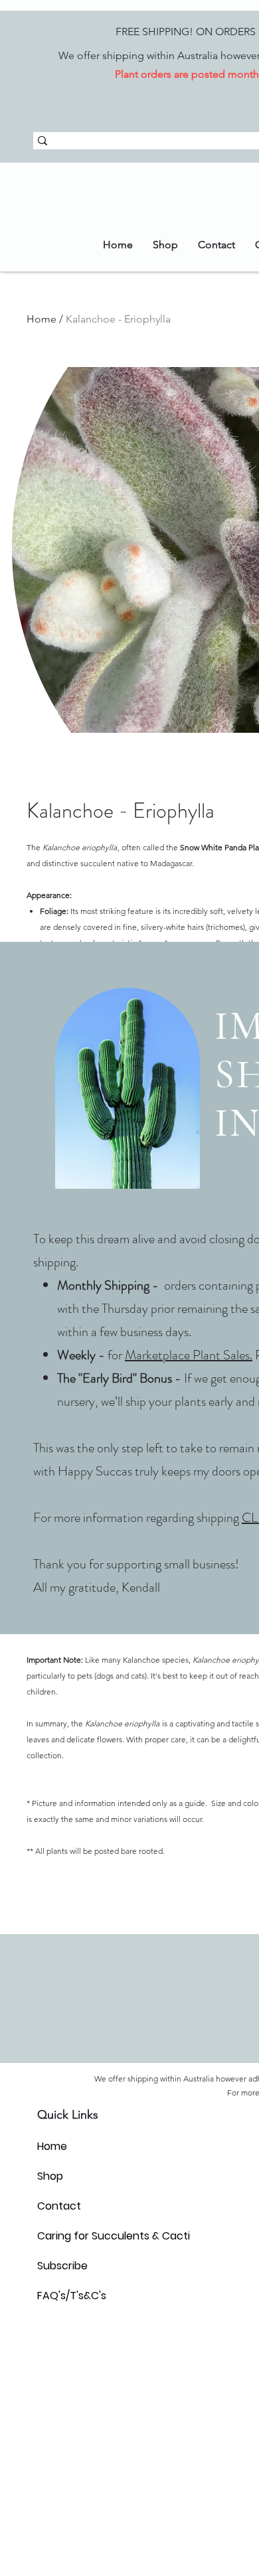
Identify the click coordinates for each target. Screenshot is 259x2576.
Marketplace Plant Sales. (189, 1355)
